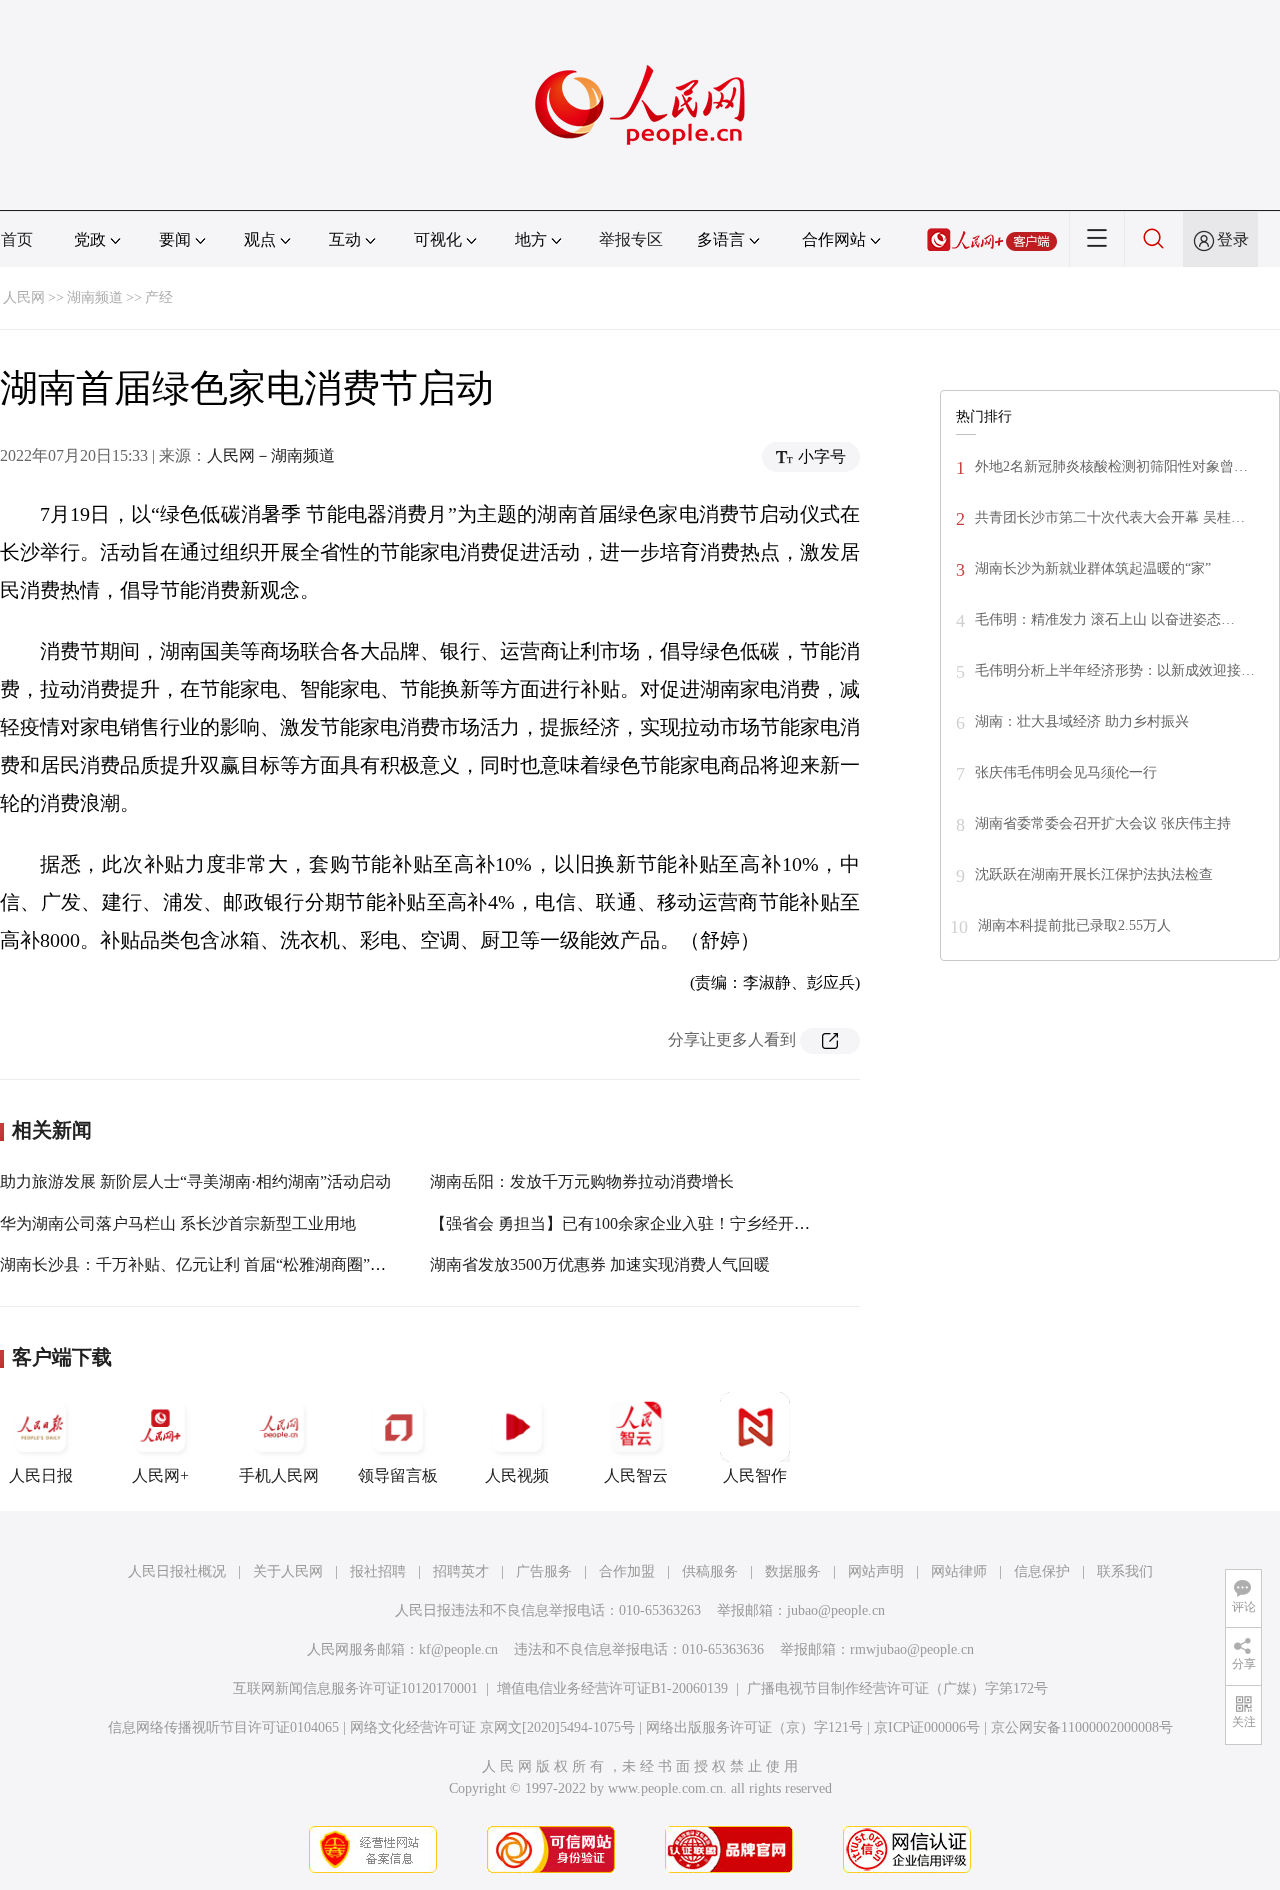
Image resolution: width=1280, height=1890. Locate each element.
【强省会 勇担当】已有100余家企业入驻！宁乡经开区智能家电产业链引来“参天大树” (731, 1223)
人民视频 (517, 1475)
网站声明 (876, 1571)
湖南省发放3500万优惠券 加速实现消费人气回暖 (600, 1264)
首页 (17, 239)
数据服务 (793, 1571)
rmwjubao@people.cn (912, 1649)
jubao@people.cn (836, 1610)
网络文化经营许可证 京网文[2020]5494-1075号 (492, 1727)
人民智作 (755, 1475)
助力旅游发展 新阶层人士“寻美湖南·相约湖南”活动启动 (195, 1181)
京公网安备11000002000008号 (1082, 1727)
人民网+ (160, 1475)
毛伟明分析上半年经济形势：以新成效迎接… (1115, 670)
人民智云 (636, 1475)
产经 (159, 297)
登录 (1233, 239)
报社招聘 (378, 1571)
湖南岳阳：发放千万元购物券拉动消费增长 (582, 1181)
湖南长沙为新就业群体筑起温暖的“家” (1093, 568)
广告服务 (544, 1571)
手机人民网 (279, 1475)
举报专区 (631, 239)
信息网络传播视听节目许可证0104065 (223, 1727)
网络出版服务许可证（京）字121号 (754, 1727)
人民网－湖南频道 (271, 455)
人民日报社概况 (177, 1571)
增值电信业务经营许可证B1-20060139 (612, 1688)
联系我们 (1125, 1571)
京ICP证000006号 (927, 1727)
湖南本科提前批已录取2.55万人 (1074, 925)
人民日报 (41, 1475)
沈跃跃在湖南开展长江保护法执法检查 (1094, 874)
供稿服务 (710, 1571)
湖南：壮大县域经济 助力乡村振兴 (1082, 721)
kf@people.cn (458, 1649)
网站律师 (959, 1571)
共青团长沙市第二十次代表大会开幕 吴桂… (1110, 517)
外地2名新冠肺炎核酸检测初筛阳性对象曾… (1111, 466)
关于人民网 (288, 1571)
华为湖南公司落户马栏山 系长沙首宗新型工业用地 (178, 1223)
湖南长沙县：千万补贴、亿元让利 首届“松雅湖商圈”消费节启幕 (225, 1264)
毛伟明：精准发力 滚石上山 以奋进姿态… (1105, 619)
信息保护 (1042, 1571)
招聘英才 (461, 1571)
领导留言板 (398, 1475)
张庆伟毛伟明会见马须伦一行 (1066, 772)
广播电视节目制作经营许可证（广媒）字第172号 (897, 1688)
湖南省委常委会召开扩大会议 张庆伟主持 (1103, 823)
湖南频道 (95, 297)
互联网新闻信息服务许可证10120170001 (355, 1688)
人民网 (24, 297)
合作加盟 (627, 1571)
